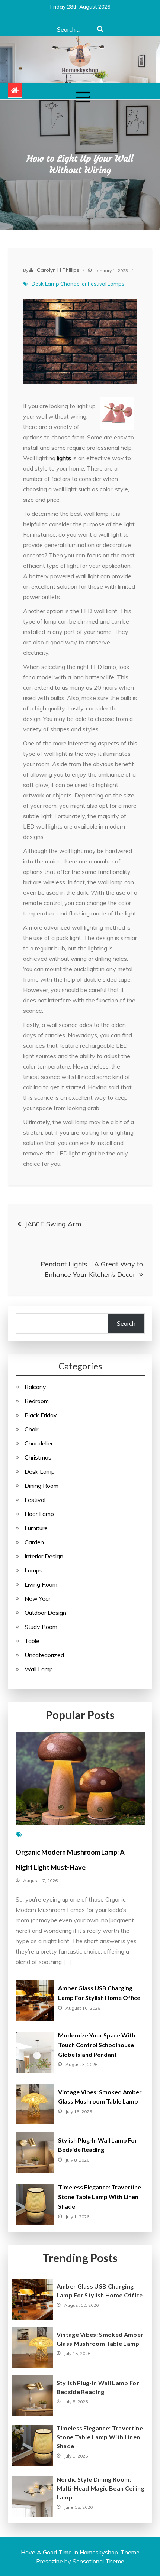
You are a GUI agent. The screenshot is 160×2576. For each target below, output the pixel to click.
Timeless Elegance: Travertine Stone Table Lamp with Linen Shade (100, 2197)
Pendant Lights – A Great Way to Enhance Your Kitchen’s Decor (92, 1269)
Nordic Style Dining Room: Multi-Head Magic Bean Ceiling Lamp (100, 2488)
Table (32, 1641)
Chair (31, 1429)
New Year (38, 1598)
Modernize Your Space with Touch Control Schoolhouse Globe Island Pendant (97, 2045)
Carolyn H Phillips (58, 270)
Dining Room (41, 1486)
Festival (97, 284)
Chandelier (73, 284)
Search (126, 1323)
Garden (34, 1542)
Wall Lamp (39, 1669)
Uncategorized (44, 1655)
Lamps (116, 284)
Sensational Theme (98, 2561)
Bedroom (37, 1401)
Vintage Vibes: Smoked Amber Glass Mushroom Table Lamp (100, 2339)
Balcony (35, 1387)
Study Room (41, 1627)
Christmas (38, 1457)
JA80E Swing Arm (53, 1224)
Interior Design (44, 1556)
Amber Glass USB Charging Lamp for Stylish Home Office (100, 2291)
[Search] (100, 29)
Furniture (36, 1528)
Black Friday (41, 1415)
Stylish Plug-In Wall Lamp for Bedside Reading (98, 2387)
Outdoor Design (45, 1613)
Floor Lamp (39, 1514)
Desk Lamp (45, 284)
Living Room (41, 1584)
